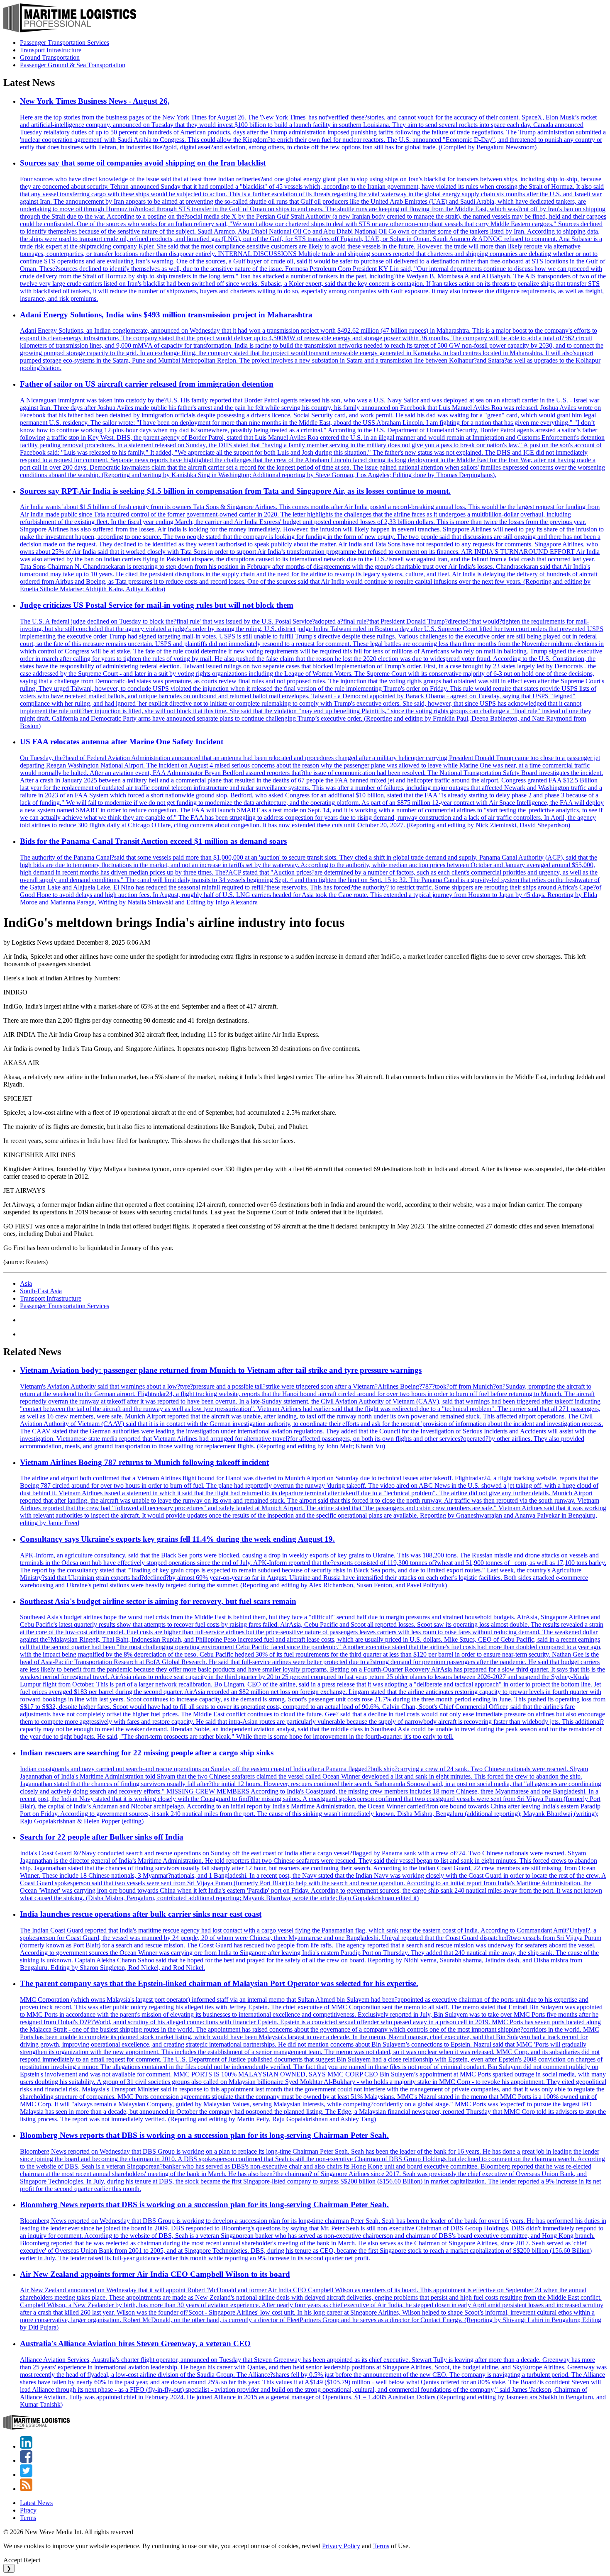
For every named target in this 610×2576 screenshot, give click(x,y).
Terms (28, 2518)
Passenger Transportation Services (65, 43)
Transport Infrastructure (51, 50)
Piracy (28, 2510)
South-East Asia (41, 1291)
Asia (26, 1283)
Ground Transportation (50, 57)
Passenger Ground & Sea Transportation (73, 65)
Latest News (36, 2503)
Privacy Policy (341, 2546)
